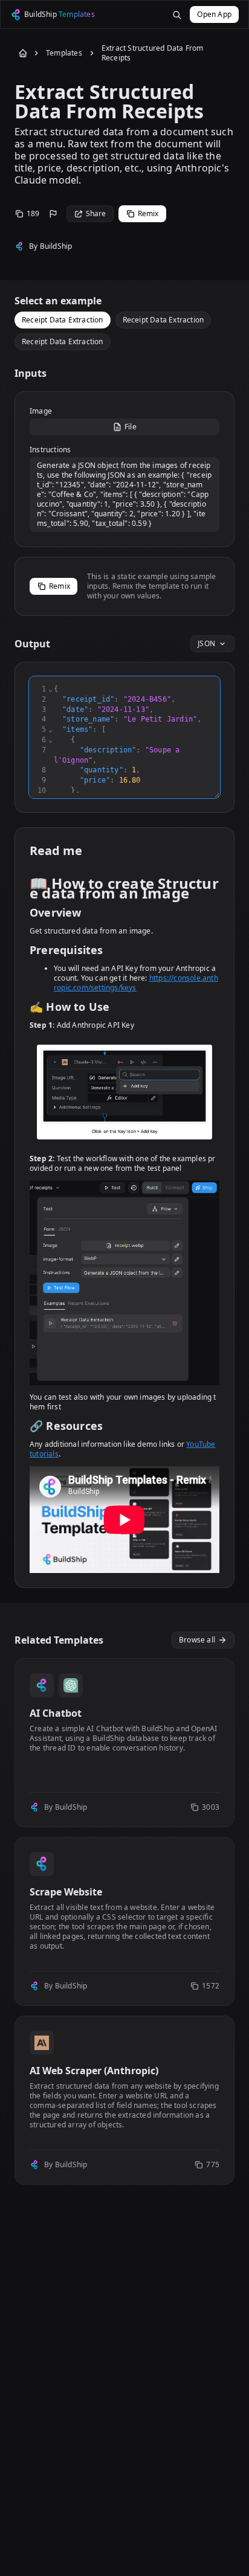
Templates (64, 53)
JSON (206, 643)
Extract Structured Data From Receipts (153, 53)
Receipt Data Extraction (63, 320)
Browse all (197, 1640)
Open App (214, 14)
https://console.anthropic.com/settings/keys (136, 983)
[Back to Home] (21, 53)
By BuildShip (50, 246)
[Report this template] (53, 214)
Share (96, 213)
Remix (148, 213)
